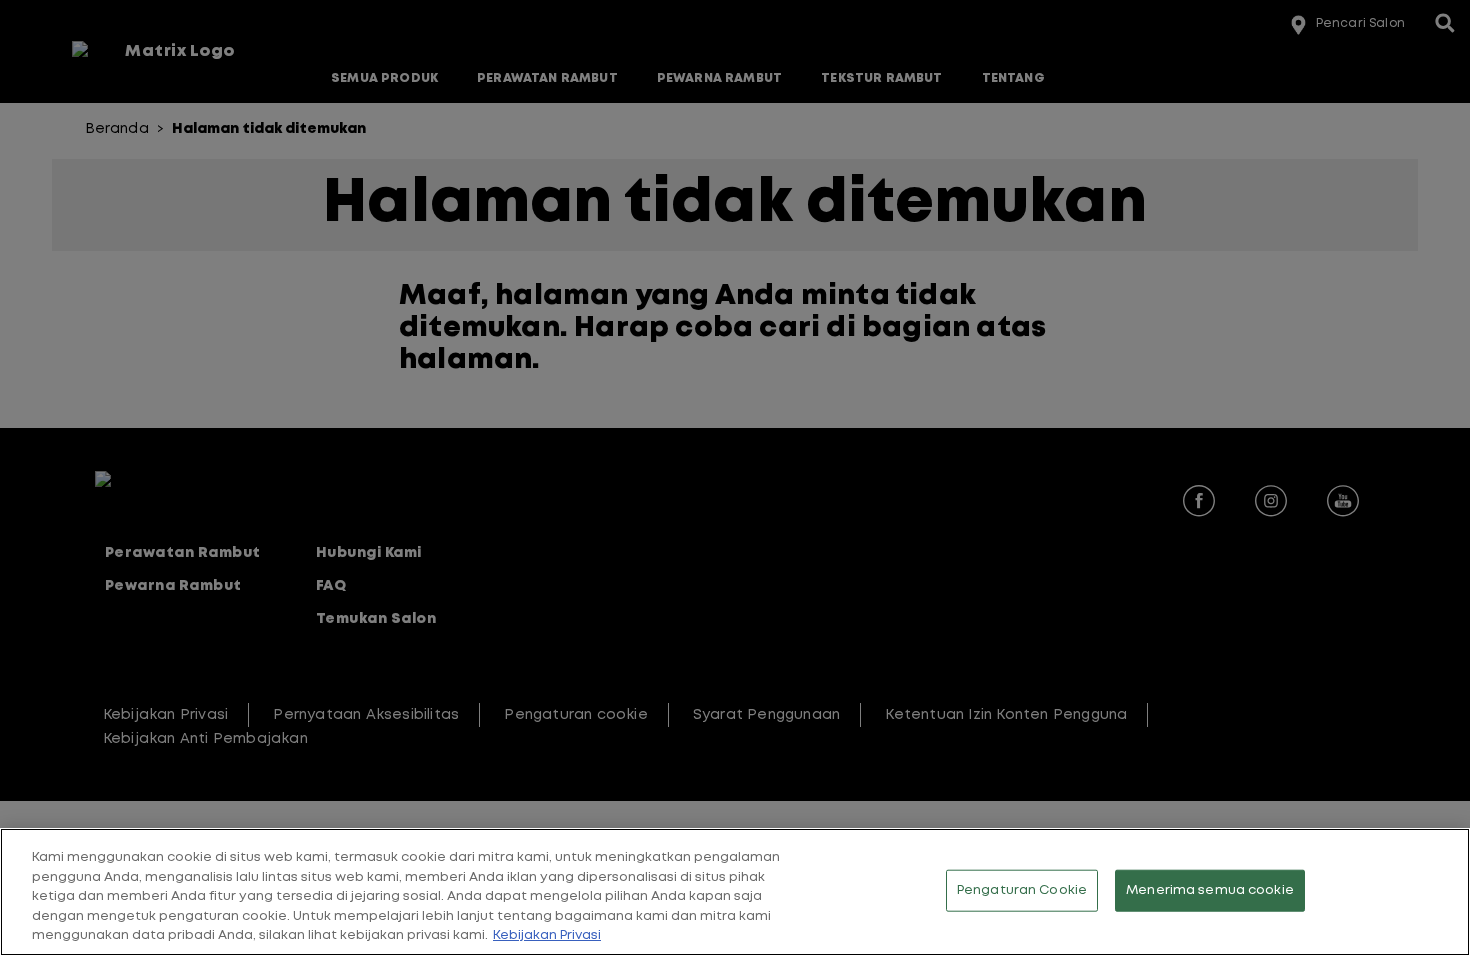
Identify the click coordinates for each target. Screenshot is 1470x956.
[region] (735, 892)
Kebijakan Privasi (547, 935)
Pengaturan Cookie (1022, 890)
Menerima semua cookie (1210, 890)
